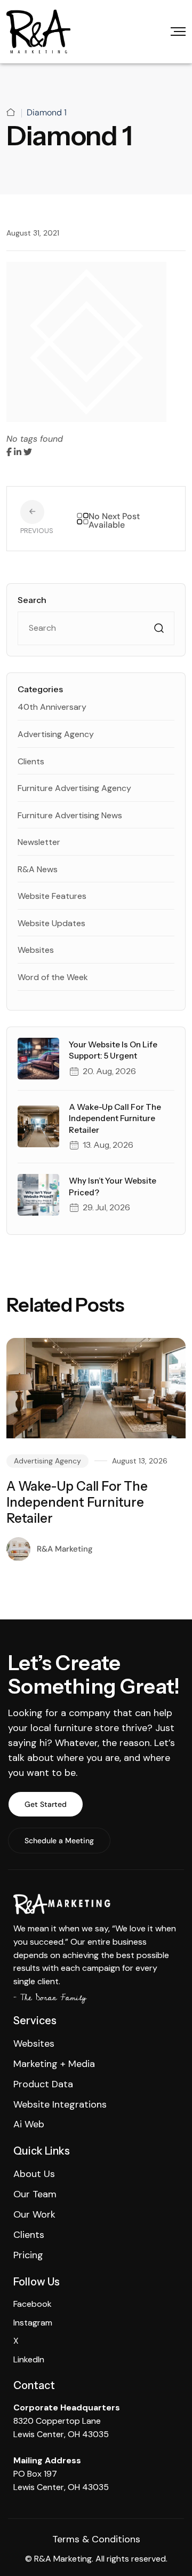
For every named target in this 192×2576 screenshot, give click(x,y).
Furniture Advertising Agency (74, 788)
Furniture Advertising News (70, 815)
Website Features (52, 896)
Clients (31, 761)
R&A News (38, 869)
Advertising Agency (56, 734)
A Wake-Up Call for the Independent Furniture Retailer (115, 1118)
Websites (36, 950)
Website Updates (51, 923)
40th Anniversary (52, 707)
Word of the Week (53, 977)
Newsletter (39, 842)
